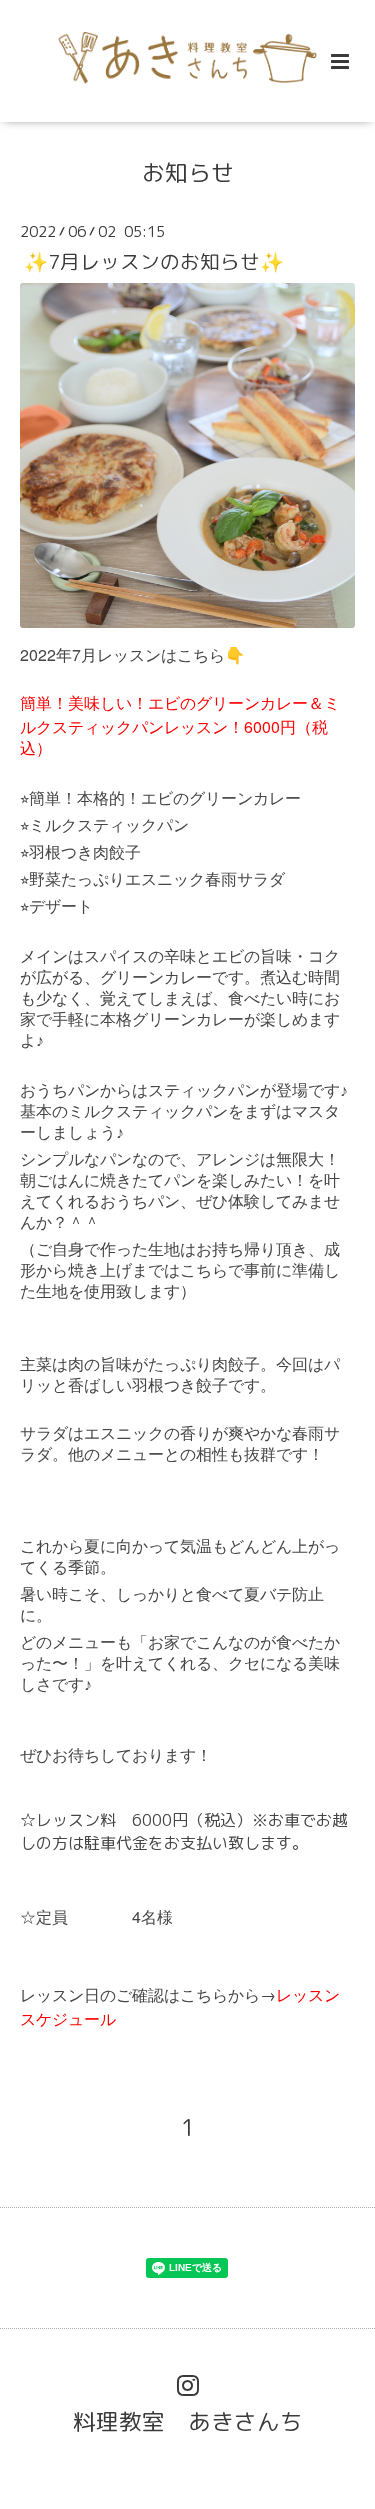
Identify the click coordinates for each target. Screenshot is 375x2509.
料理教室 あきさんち (188, 2420)
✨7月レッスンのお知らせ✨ (154, 260)
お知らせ (188, 172)
